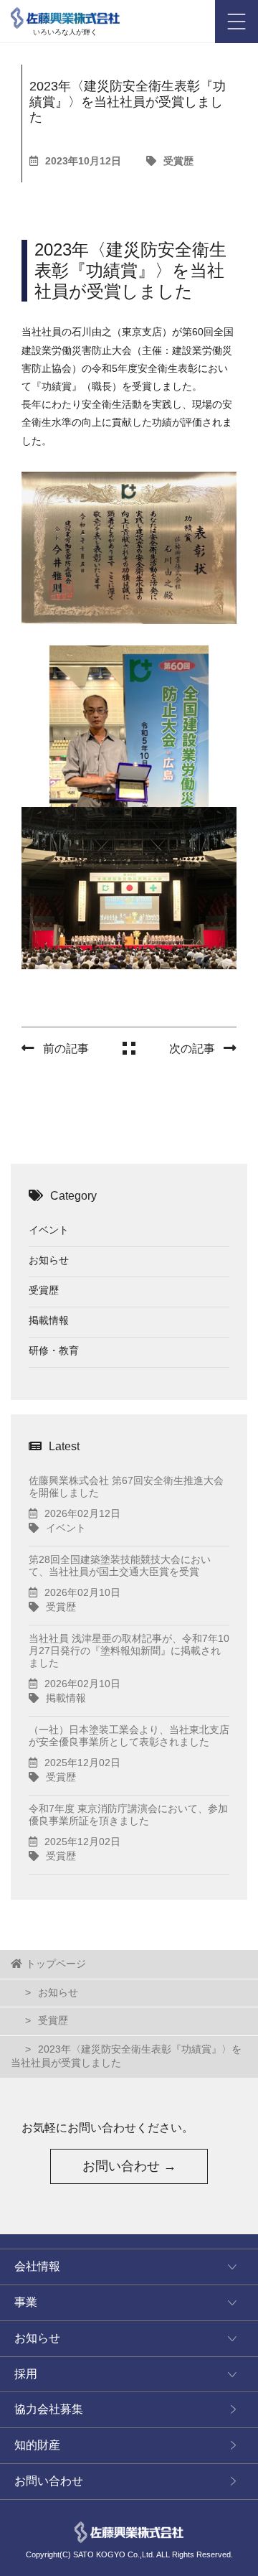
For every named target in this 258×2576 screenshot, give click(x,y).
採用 (26, 2374)
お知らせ (49, 1260)
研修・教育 (54, 1350)
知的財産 (37, 2445)
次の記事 (192, 1049)
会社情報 (37, 2266)
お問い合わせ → (129, 2166)
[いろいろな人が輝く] (65, 14)
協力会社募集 (49, 2409)
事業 (26, 2302)
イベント (49, 1230)
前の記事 (66, 1049)
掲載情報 (49, 1320)
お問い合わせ (49, 2481)
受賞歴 (178, 161)
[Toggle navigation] (236, 22)
